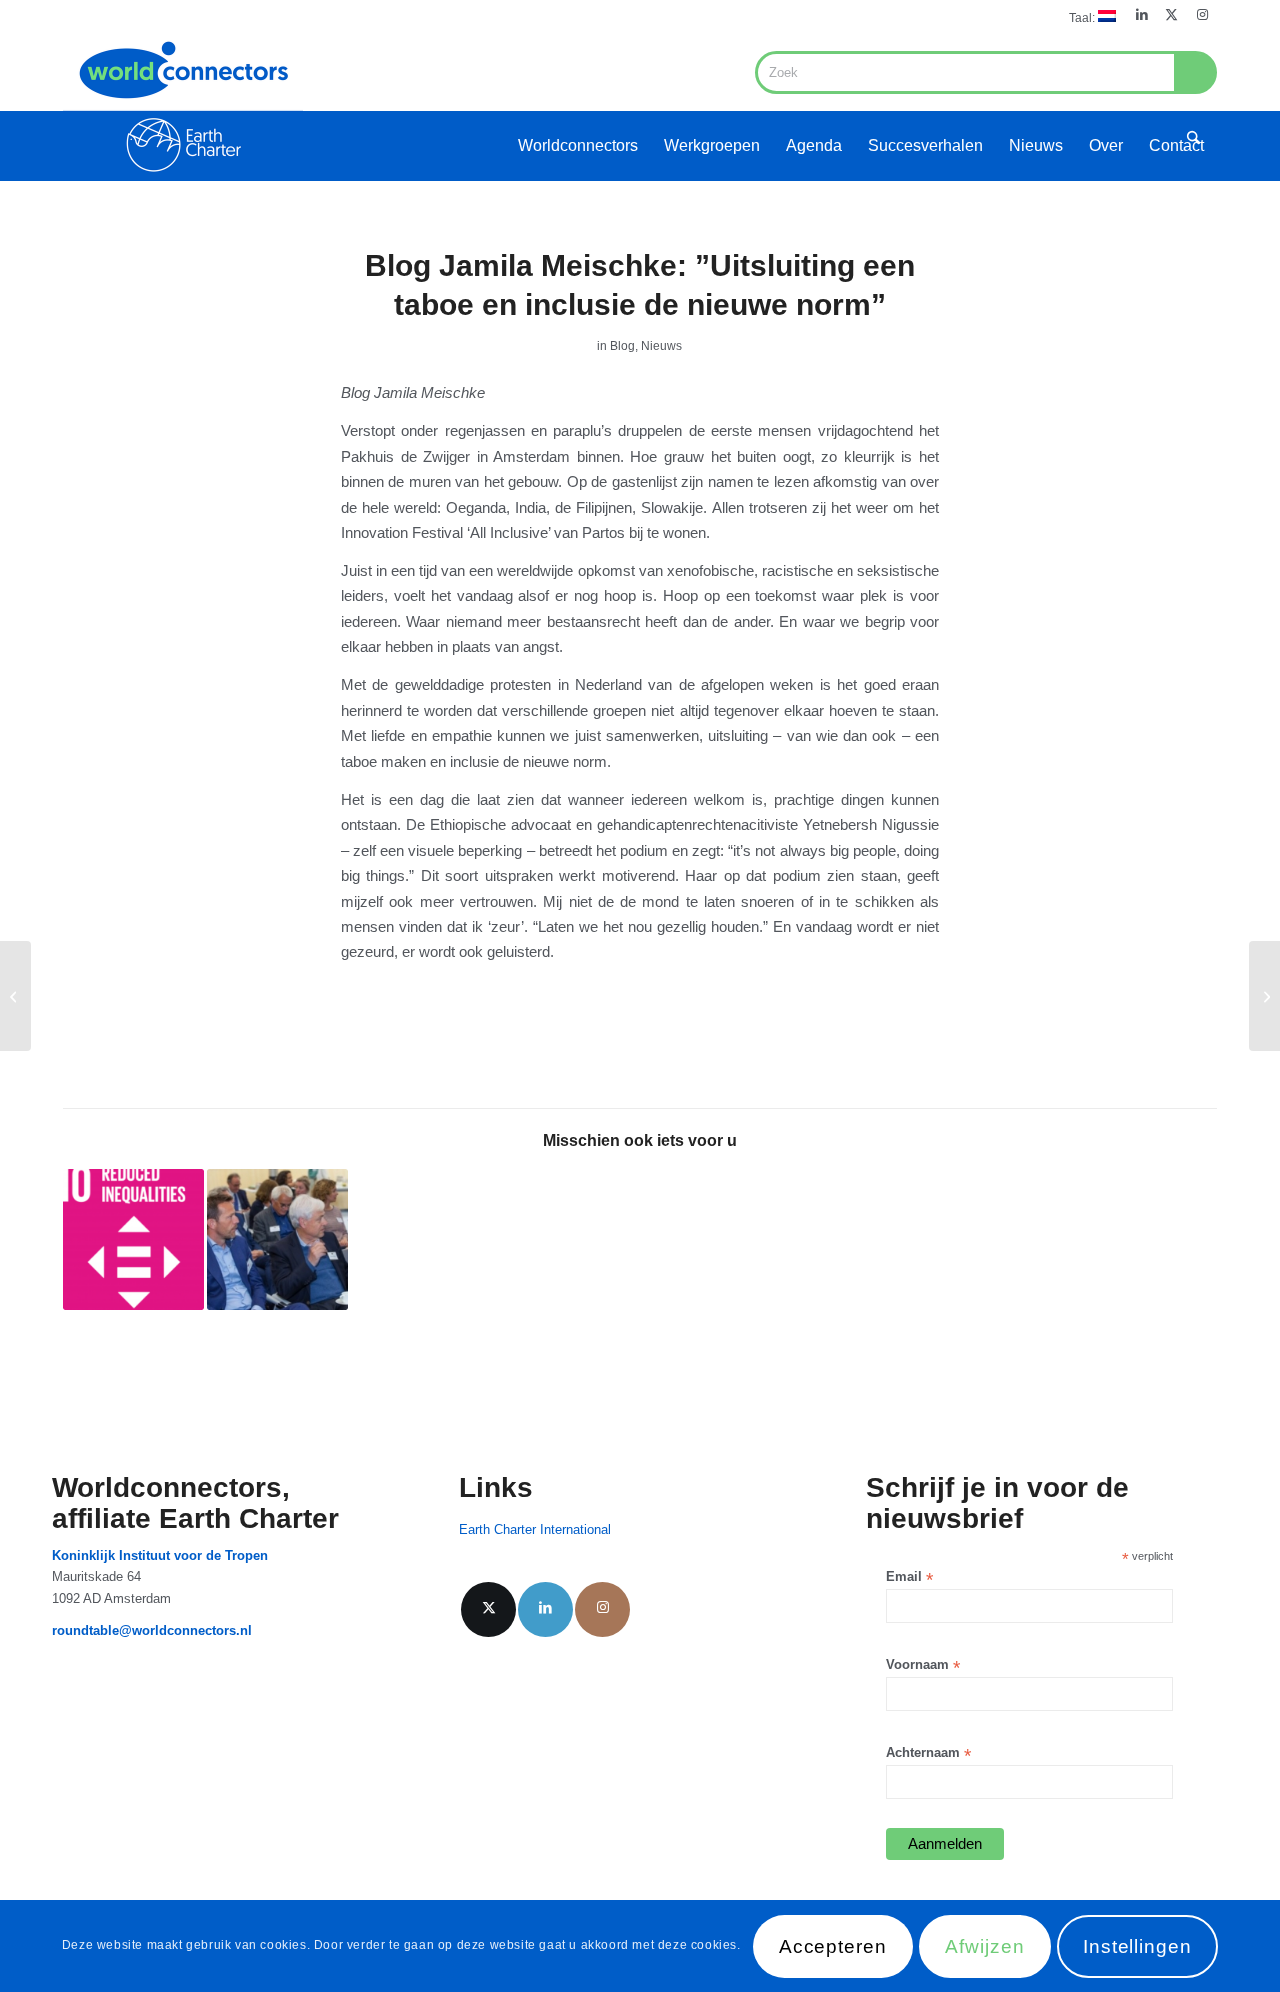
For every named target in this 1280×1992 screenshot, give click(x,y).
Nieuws (661, 346)
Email (909, 1577)
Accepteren (833, 1946)
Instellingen (1137, 1946)
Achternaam (928, 1753)
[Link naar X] (1171, 15)
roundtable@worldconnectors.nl (152, 1630)
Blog (622, 346)
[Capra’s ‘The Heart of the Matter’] (1264, 996)
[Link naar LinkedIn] (1141, 15)
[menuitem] (1087, 16)
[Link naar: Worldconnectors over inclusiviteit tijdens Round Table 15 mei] (277, 1239)
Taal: (1083, 18)
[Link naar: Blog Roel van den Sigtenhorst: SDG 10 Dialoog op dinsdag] (133, 1239)
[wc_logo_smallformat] (183, 106)
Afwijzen (985, 1946)
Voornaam (923, 1665)
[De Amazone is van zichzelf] (15, 996)
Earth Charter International (535, 1529)
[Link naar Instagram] (1202, 15)
